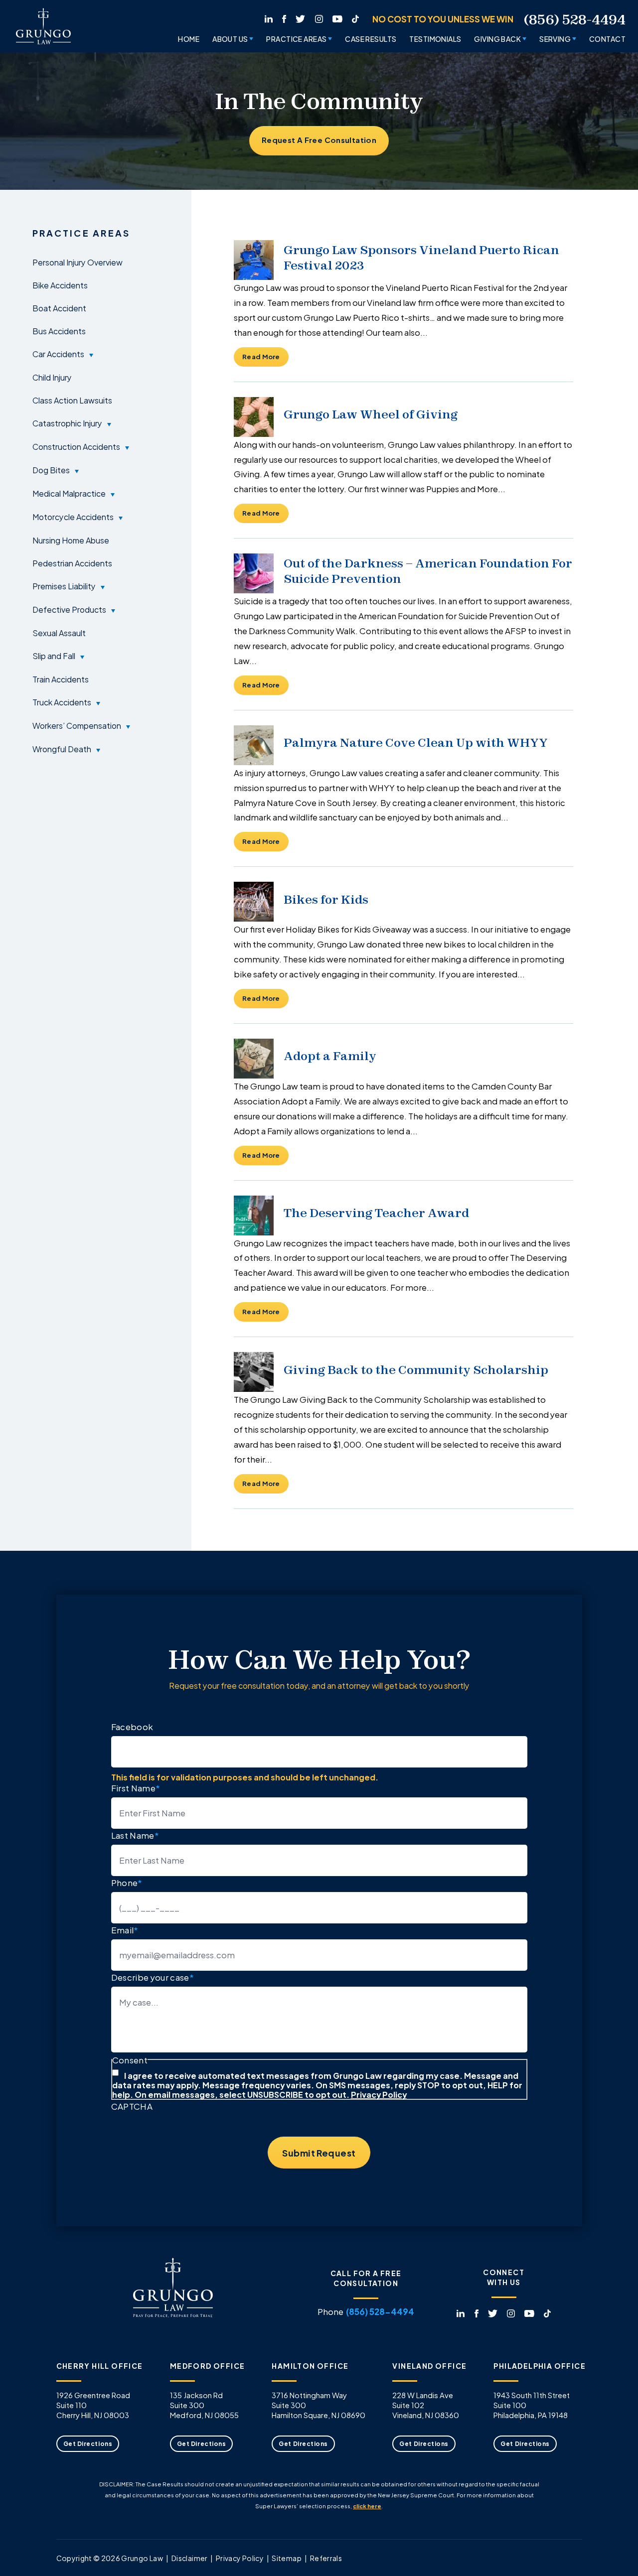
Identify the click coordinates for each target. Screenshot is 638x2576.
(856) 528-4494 (575, 20)
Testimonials (435, 39)
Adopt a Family (330, 1056)
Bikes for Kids (326, 899)
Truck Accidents (62, 702)
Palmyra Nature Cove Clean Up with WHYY (416, 743)
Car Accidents (58, 354)
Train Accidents (61, 679)
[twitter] (300, 17)
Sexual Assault (59, 633)
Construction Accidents (76, 446)
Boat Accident (59, 308)
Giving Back (497, 39)
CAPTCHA (132, 2106)
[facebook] (284, 17)
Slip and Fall (54, 656)
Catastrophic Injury (67, 423)
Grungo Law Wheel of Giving (371, 414)
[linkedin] (269, 17)
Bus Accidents (59, 331)
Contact (607, 39)
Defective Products (69, 609)
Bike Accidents (60, 285)
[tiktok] (355, 17)
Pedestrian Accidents (72, 563)
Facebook (132, 1726)
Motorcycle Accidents (73, 517)
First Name (136, 1788)
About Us (230, 39)
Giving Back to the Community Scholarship (416, 1370)
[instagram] (319, 17)
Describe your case (153, 1977)
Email (125, 1930)
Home (189, 39)
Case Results (371, 39)
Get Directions (88, 2443)
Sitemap (286, 2558)
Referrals (326, 2558)
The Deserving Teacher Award (376, 1213)
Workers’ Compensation (77, 725)
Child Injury (52, 377)
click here (367, 2506)
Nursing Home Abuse (71, 540)
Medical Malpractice (69, 493)
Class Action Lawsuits (72, 400)
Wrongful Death (62, 749)
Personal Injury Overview (78, 262)
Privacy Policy (379, 2094)
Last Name (135, 1835)
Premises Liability (64, 586)
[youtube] (337, 17)
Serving (555, 39)
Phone (127, 1882)
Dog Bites (51, 470)
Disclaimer (190, 2558)
